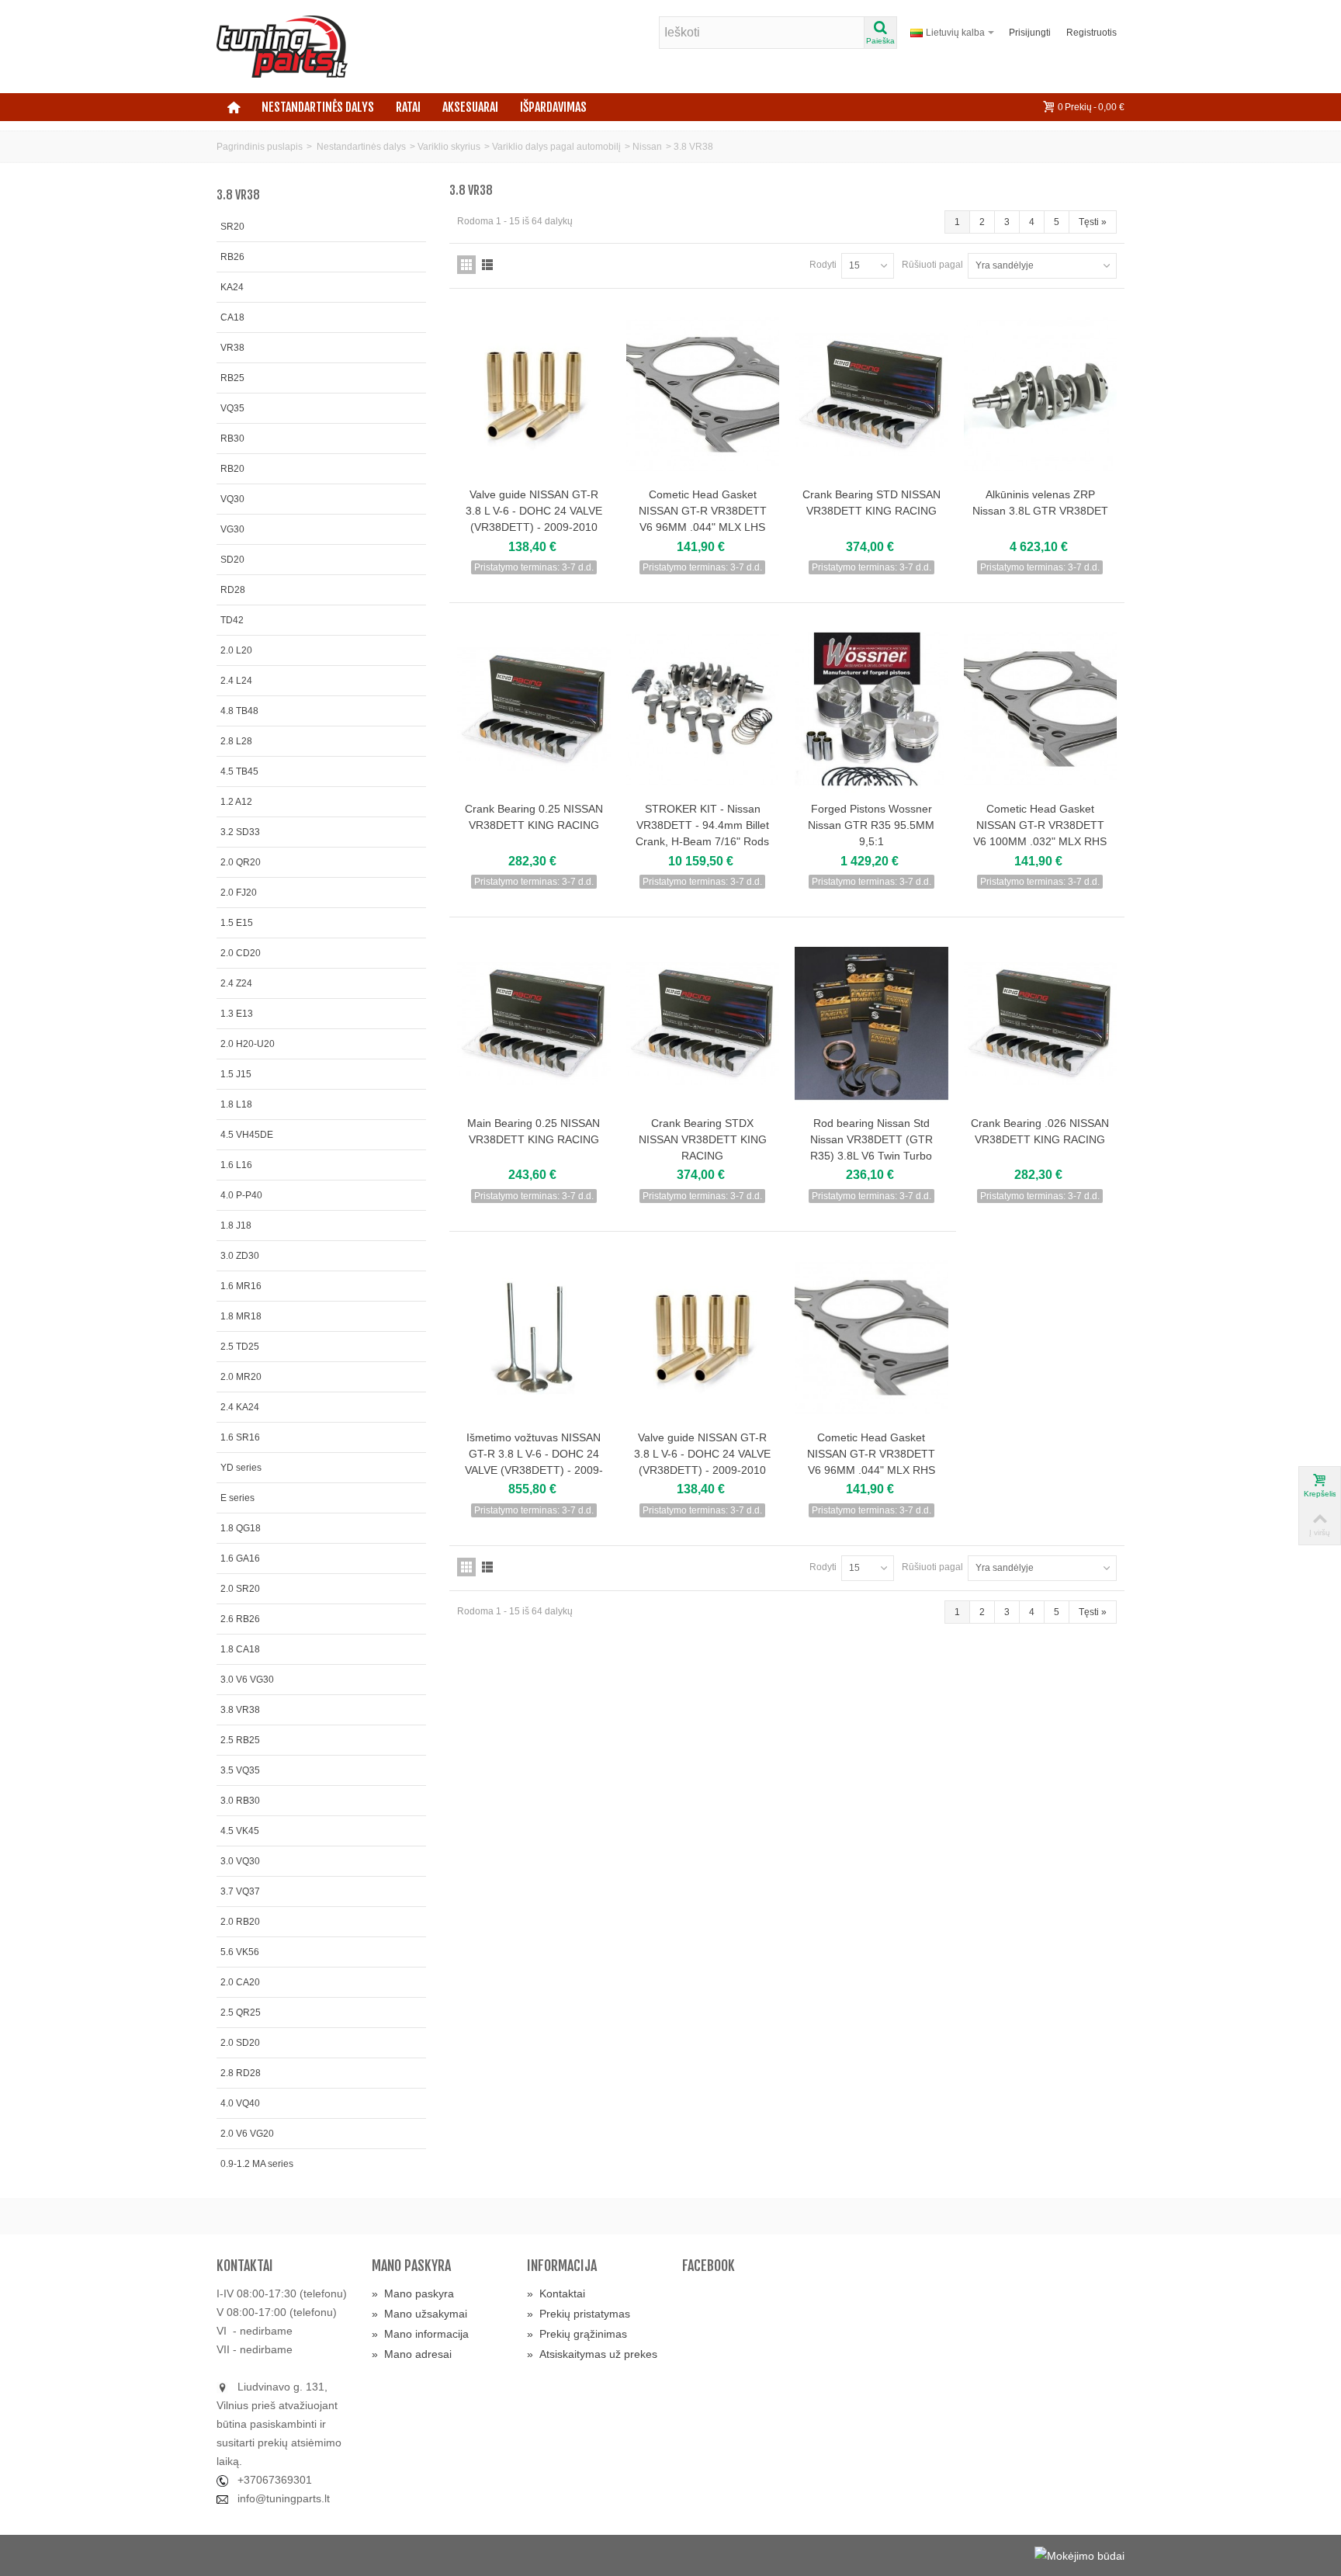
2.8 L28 (236, 741)
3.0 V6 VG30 (247, 1680)
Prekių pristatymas (579, 2314)
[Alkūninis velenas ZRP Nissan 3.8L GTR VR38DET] (1041, 395)
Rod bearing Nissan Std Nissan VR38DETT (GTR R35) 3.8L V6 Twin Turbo (871, 1139)
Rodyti (823, 265)
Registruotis (1092, 33)
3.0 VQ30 (240, 1861)
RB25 (232, 378)
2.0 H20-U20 (248, 1044)
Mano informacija (420, 2334)
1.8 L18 (236, 1104)
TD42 (232, 620)
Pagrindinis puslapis (260, 147)
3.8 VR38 (240, 1710)
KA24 (232, 287)
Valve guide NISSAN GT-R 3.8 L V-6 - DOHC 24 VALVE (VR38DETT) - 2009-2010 (534, 511)
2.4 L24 (236, 681)
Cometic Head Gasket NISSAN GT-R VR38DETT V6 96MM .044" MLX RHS (871, 1454)
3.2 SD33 (240, 832)
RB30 (232, 439)
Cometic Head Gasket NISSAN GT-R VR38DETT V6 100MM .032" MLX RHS (1040, 825)
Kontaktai (556, 2293)
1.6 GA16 (240, 1558)
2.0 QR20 (241, 862)
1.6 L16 (236, 1165)
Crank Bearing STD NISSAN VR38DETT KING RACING (871, 503)
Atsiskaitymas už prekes (592, 2354)
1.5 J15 (236, 1074)
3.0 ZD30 (240, 1256)
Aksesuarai (470, 107)
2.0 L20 (236, 650)
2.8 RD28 (241, 2073)
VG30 (232, 529)
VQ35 (232, 408)
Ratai (408, 107)
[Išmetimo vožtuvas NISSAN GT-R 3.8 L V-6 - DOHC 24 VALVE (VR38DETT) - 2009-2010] (534, 1338)
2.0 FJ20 (239, 893)
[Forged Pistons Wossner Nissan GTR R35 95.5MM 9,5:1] (871, 709)
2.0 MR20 (241, 1377)
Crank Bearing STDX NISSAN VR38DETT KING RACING (703, 1139)
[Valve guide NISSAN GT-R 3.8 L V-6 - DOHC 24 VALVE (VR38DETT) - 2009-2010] (534, 395)
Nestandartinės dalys (318, 107)
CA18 (232, 317)
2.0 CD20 (241, 953)
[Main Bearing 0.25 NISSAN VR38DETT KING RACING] (534, 1023)
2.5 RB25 (240, 1740)
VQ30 (232, 499)
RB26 (232, 257)
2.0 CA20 (240, 1982)
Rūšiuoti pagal (932, 265)
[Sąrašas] (487, 265)
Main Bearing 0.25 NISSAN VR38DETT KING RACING (534, 1131)
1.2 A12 (236, 802)
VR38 (232, 348)
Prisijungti (1030, 33)
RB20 (232, 469)
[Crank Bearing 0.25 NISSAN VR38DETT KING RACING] (534, 709)
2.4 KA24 (240, 1407)
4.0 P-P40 (241, 1195)
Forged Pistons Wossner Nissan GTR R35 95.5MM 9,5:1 (871, 825)
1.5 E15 (237, 923)
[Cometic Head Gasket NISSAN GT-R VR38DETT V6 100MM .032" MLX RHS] (1041, 709)
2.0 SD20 (240, 2043)
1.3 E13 (237, 1014)
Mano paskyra (413, 2293)
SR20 (232, 227)
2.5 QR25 (241, 2013)
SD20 (232, 560)
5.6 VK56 (240, 1952)
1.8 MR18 (241, 1316)
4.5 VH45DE (247, 1135)
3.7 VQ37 (240, 1891)
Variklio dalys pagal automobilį (556, 147)
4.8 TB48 (239, 711)
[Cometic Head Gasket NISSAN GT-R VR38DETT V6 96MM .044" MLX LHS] (703, 395)
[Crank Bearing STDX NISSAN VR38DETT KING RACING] (703, 1023)
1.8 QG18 (241, 1528)
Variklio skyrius (449, 147)
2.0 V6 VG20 (247, 2134)
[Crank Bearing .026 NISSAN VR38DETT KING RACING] (1041, 1023)
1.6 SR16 (240, 1437)
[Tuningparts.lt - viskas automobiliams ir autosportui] (282, 46)
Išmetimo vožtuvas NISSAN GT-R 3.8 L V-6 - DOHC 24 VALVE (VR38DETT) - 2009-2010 (534, 1462)
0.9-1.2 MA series (257, 2164)
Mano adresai (412, 2354)
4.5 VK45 (240, 1831)
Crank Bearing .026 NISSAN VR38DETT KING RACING (1040, 1131)
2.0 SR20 (240, 1589)
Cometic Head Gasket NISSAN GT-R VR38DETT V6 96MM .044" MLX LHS (703, 511)
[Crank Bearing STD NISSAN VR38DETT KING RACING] (871, 395)
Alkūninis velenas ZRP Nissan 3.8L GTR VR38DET (1040, 503)
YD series (241, 1468)
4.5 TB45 (239, 771)
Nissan (647, 147)
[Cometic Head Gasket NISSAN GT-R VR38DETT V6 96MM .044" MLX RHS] (871, 1338)
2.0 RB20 (240, 1922)
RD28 (233, 590)
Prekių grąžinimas (577, 2334)
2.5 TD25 (240, 1347)
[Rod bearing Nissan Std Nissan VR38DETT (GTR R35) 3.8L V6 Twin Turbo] (871, 1023)
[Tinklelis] (466, 265)
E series (237, 1498)
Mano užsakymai (419, 2314)
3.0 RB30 (240, 1801)
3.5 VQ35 (240, 1770)
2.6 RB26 (240, 1619)
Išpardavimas (553, 107)
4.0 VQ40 (240, 2103)
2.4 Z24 (236, 983)
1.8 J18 (236, 1226)
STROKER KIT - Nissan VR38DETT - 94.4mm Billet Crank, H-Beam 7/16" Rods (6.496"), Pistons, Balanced (702, 833)
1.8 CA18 (240, 1649)
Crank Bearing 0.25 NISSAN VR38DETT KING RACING (534, 817)
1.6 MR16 (241, 1286)
